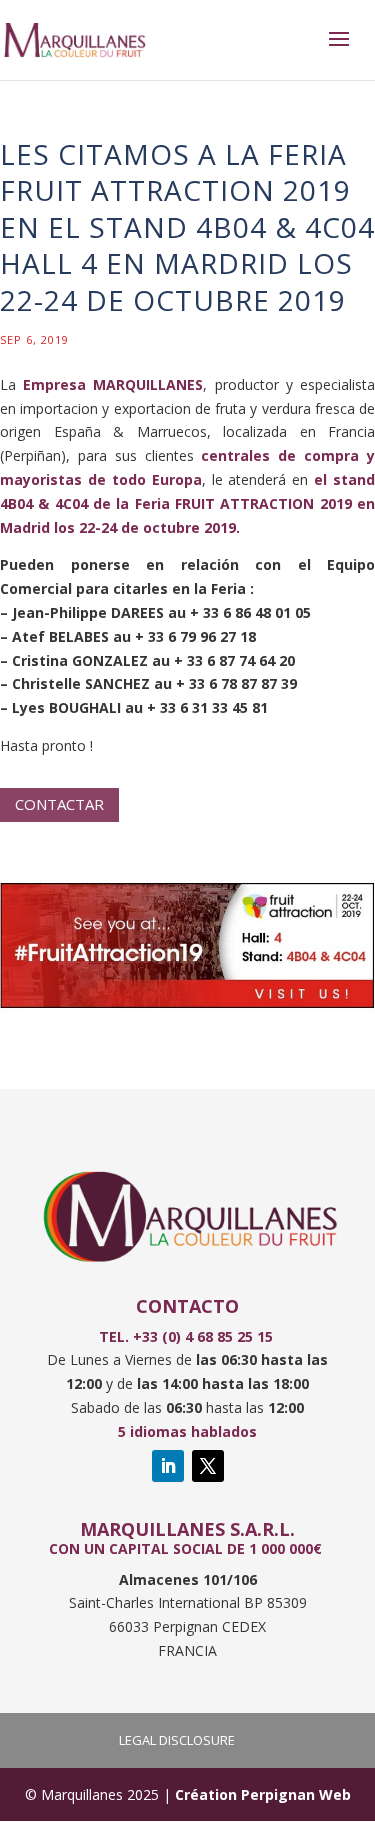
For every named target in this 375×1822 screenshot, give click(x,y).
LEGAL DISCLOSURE (177, 1740)
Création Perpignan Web (263, 1794)
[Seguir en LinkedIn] (168, 1466)
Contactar (59, 804)
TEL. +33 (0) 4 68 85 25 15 (188, 1336)
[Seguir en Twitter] (208, 1466)
